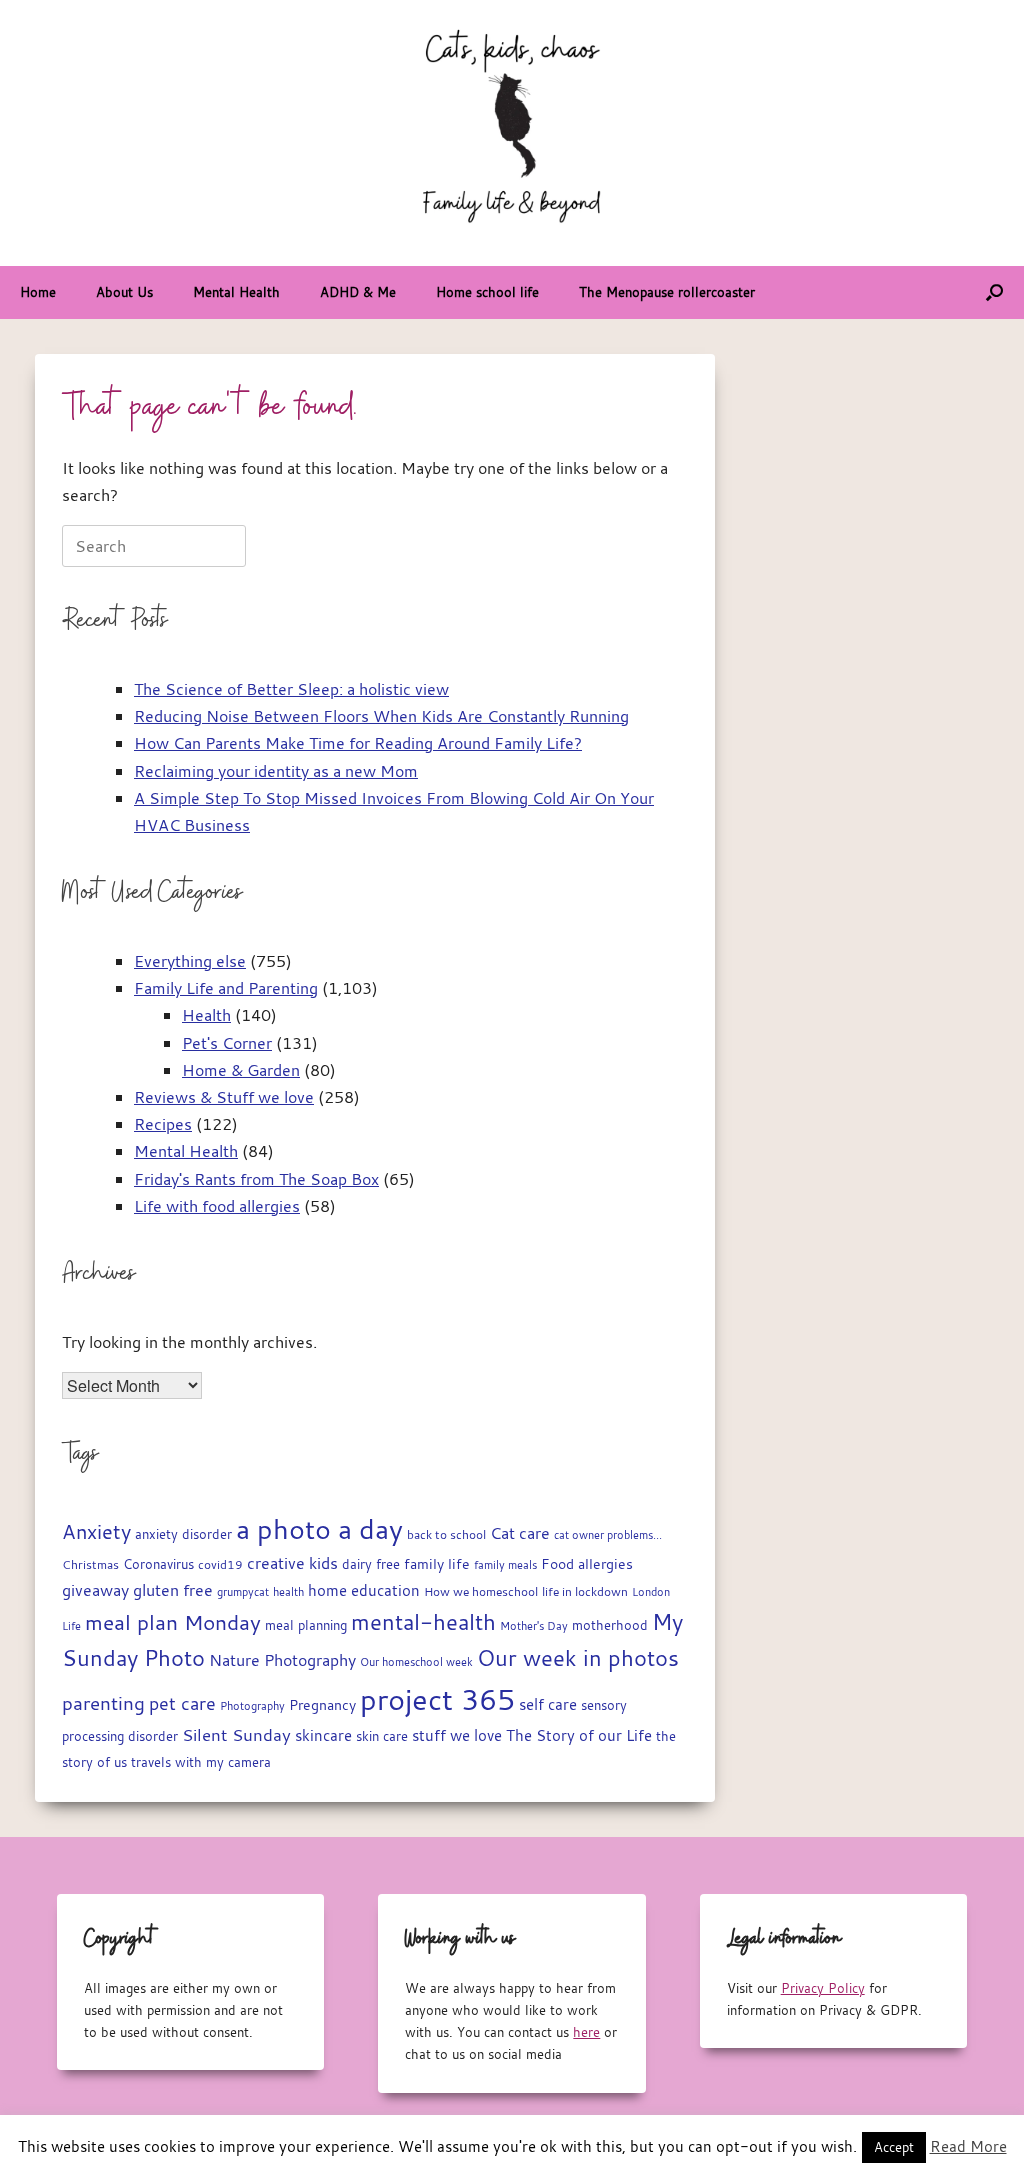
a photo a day (319, 1529)
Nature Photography (282, 1660)
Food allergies (587, 1564)
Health (206, 1015)
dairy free (371, 1564)
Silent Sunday (236, 1735)
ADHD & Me (358, 292)
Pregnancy (322, 1705)
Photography (252, 1705)
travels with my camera (201, 1762)
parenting (103, 1702)
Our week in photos (578, 1657)
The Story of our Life (579, 1735)
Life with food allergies (217, 1206)
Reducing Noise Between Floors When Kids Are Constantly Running (381, 716)
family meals (505, 1564)
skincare (323, 1735)
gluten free (173, 1590)
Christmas (90, 1564)
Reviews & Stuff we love (224, 1097)
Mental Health (236, 292)
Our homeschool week (416, 1662)
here (586, 2032)
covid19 (220, 1564)
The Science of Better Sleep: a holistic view (291, 689)
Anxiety (96, 1531)
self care (548, 1704)
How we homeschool (481, 1591)
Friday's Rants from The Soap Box (256, 1179)
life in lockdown (585, 1591)
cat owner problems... (608, 1535)
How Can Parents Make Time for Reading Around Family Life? (358, 743)
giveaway (95, 1590)
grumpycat (243, 1591)
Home (38, 292)
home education (364, 1590)
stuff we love (457, 1735)
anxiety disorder (183, 1534)
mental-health (423, 1621)
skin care (382, 1736)
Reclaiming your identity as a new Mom (276, 771)
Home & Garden (241, 1070)
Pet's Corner (227, 1043)
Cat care (520, 1533)
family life (437, 1564)
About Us (124, 292)
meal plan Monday (173, 1622)
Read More (968, 2146)
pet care (182, 1703)
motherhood (610, 1625)
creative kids (292, 1563)
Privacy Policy (823, 1988)
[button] (994, 292)
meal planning (306, 1625)
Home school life (487, 292)
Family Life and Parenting (226, 988)
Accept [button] (894, 2147)
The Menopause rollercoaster (667, 292)
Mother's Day (534, 1625)
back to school (446, 1534)
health (288, 1592)
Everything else (190, 961)
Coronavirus (158, 1564)
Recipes (163, 1124)
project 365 (437, 1699)
